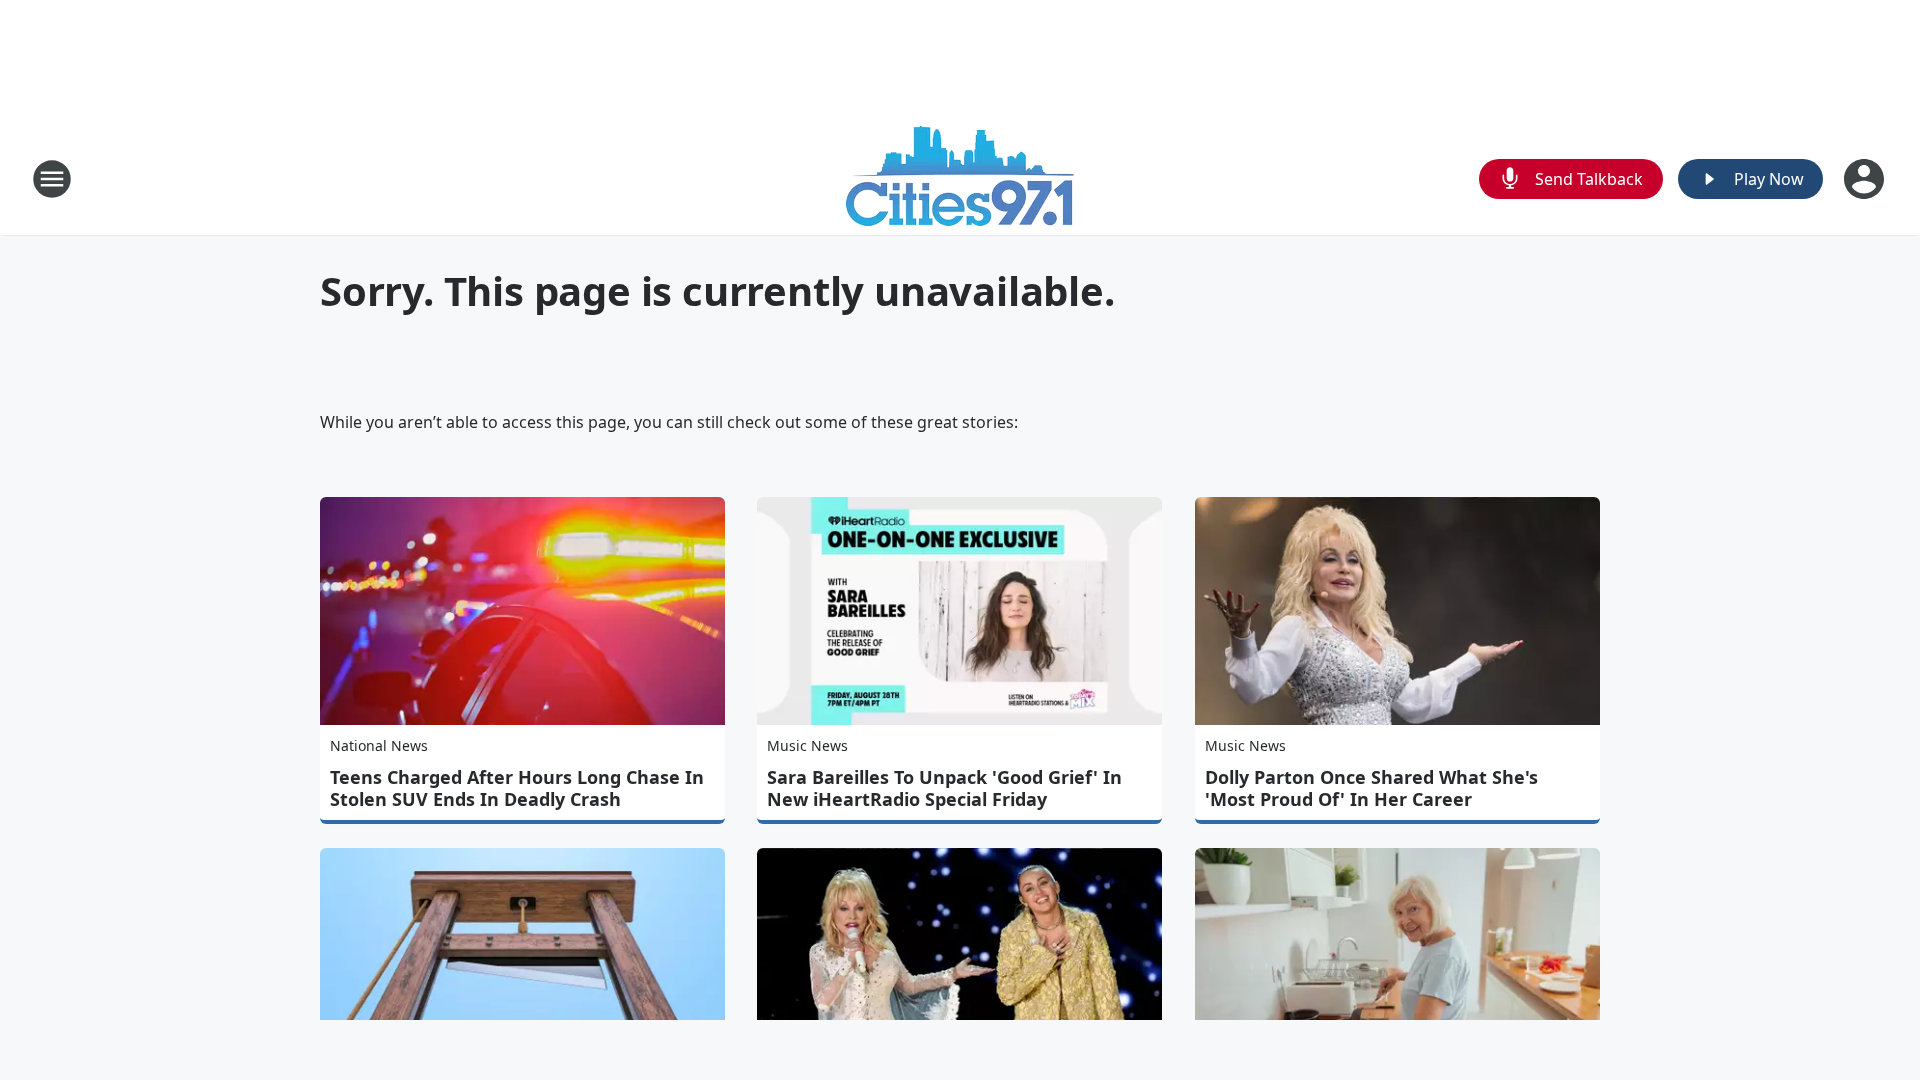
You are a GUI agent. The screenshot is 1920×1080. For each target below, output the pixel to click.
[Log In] (1866, 179)
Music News (807, 745)
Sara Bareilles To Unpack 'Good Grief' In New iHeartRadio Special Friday (944, 788)
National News (379, 745)
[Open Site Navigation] (52, 179)
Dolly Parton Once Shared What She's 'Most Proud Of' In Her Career (1371, 788)
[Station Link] (960, 178)
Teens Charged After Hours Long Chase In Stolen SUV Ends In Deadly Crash (517, 788)
